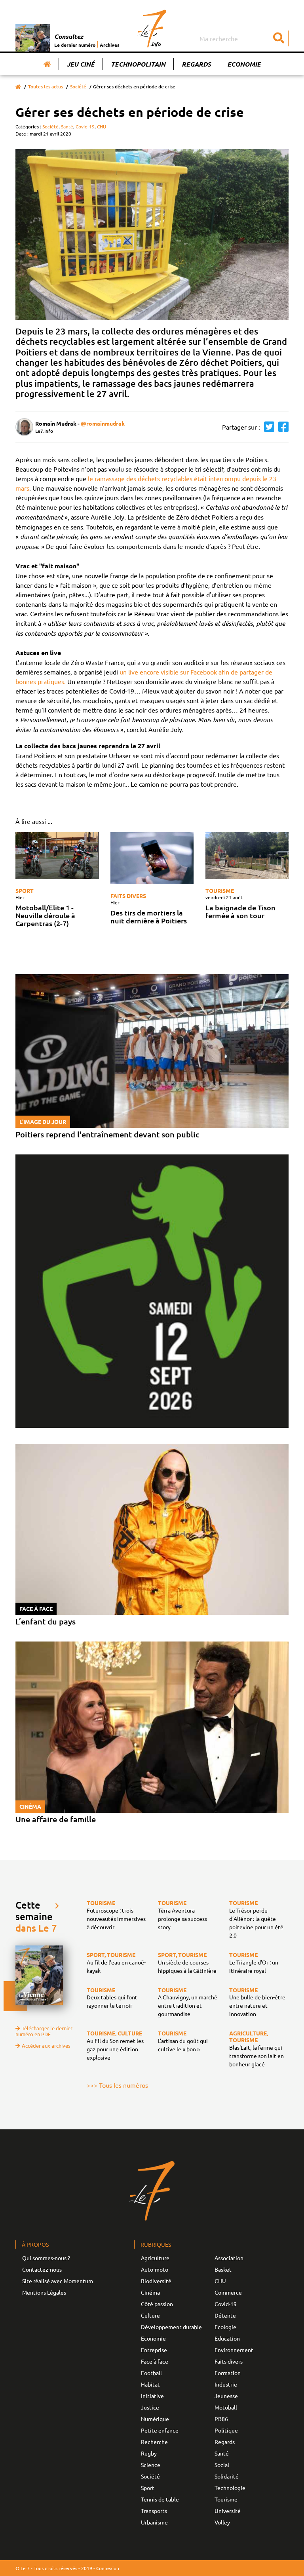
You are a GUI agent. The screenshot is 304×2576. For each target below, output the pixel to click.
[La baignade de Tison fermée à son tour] (247, 856)
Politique (226, 2430)
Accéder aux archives (46, 2046)
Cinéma (150, 2292)
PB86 (221, 2419)
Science (151, 2465)
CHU (102, 126)
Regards (196, 64)
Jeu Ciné (81, 64)
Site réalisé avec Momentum (58, 2281)
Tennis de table (160, 2499)
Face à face (155, 2361)
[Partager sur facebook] (281, 427)
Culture (150, 2315)
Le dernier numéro (75, 45)
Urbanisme (154, 2522)
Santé (67, 126)
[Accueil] (47, 64)
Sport (25, 891)
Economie (244, 64)
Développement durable (171, 2327)
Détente (225, 2315)
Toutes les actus (46, 87)
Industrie (226, 2384)
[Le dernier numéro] (35, 38)
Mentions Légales (44, 2292)
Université (228, 2511)
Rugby (149, 2453)
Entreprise (154, 2350)
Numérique (155, 2419)
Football (151, 2373)
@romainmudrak (103, 423)
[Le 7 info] (152, 29)
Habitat (150, 2384)
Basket (223, 2269)
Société (78, 87)
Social (222, 2465)
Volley (222, 2522)
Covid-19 (85, 126)
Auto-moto (155, 2269)
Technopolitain (138, 64)
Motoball (226, 2407)
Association (229, 2258)
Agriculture (155, 2258)
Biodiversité (156, 2281)
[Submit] (279, 38)
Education (227, 2338)
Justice (150, 2407)
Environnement (234, 2350)
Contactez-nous (42, 2269)
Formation (228, 2373)
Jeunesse (226, 2396)
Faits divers (128, 896)
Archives (110, 45)
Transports (154, 2511)
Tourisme (220, 891)
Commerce (228, 2292)
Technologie (230, 2488)
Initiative (152, 2396)
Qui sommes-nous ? (46, 2258)
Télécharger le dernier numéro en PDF (44, 2031)
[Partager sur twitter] (267, 427)
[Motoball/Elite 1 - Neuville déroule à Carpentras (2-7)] (57, 856)
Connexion (108, 2568)
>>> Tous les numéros (117, 2085)
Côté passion (157, 2304)
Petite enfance (160, 2430)
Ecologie (225, 2327)
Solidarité (227, 2476)
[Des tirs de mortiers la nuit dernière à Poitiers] (152, 858)
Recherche (154, 2442)
